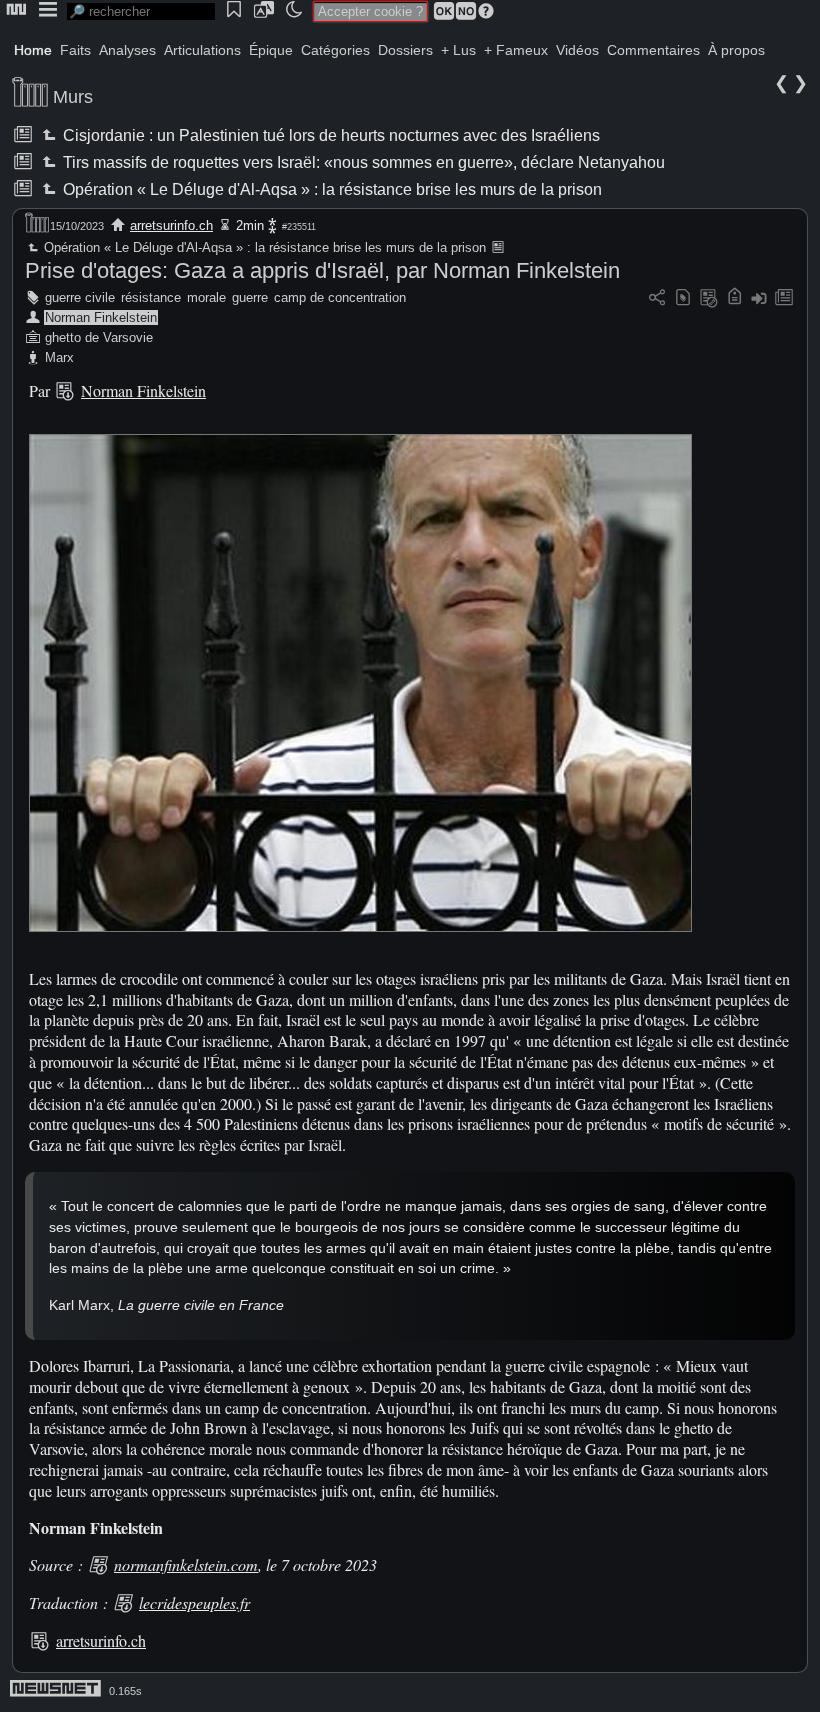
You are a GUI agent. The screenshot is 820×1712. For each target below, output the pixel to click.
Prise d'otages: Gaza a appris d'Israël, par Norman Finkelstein (322, 270)
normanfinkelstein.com (186, 1564)
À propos (736, 50)
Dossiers (405, 50)
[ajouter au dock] (759, 298)
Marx (59, 357)
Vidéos (577, 50)
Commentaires (653, 50)
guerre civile (80, 297)
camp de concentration (340, 297)
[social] (657, 298)
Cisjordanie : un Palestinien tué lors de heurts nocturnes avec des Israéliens (330, 135)
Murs (73, 97)
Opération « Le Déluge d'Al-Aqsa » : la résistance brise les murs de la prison (331, 189)
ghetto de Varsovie (99, 337)
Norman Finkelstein (101, 317)
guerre (250, 297)
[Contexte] (709, 298)
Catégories (335, 50)
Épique (271, 50)
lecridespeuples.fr (194, 1602)
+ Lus (458, 50)
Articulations (202, 50)
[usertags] (683, 298)
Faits (75, 50)
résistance (151, 297)
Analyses (127, 50)
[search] (141, 11)
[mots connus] (734, 298)
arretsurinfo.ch (171, 225)
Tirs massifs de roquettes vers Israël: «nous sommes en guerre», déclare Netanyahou (362, 162)
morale (206, 297)
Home (33, 50)
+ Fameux (516, 50)
